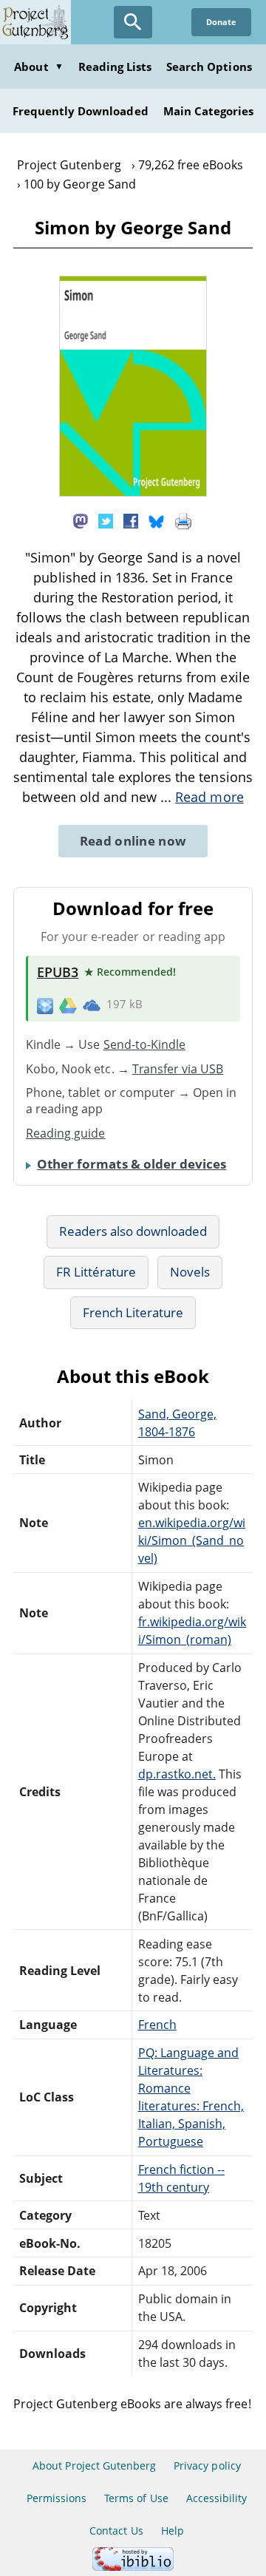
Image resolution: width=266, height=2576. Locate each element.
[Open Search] (133, 22)
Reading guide (66, 1133)
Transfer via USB (178, 1069)
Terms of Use (136, 2498)
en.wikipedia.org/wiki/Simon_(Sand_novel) (192, 1540)
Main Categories (209, 111)
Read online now (133, 841)
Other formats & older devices (132, 1164)
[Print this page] (183, 520)
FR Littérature (96, 1272)
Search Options (209, 67)
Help (173, 2531)
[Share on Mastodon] (81, 520)
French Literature (133, 1312)
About (38, 67)
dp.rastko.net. (177, 1774)
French (157, 2025)
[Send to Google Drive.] (68, 1005)
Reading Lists (115, 67)
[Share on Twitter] (106, 520)
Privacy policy (207, 2465)
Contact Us (116, 2531)
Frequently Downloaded (81, 111)
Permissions (57, 2498)
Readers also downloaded (133, 1231)
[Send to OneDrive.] (92, 1005)
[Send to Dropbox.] (45, 1005)
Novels (190, 1272)
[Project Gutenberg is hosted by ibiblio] (133, 2567)
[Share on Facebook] (131, 520)
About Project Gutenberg (94, 2465)
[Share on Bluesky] (157, 520)
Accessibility (217, 2498)
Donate (221, 22)
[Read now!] (133, 492)
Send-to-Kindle (145, 1044)
